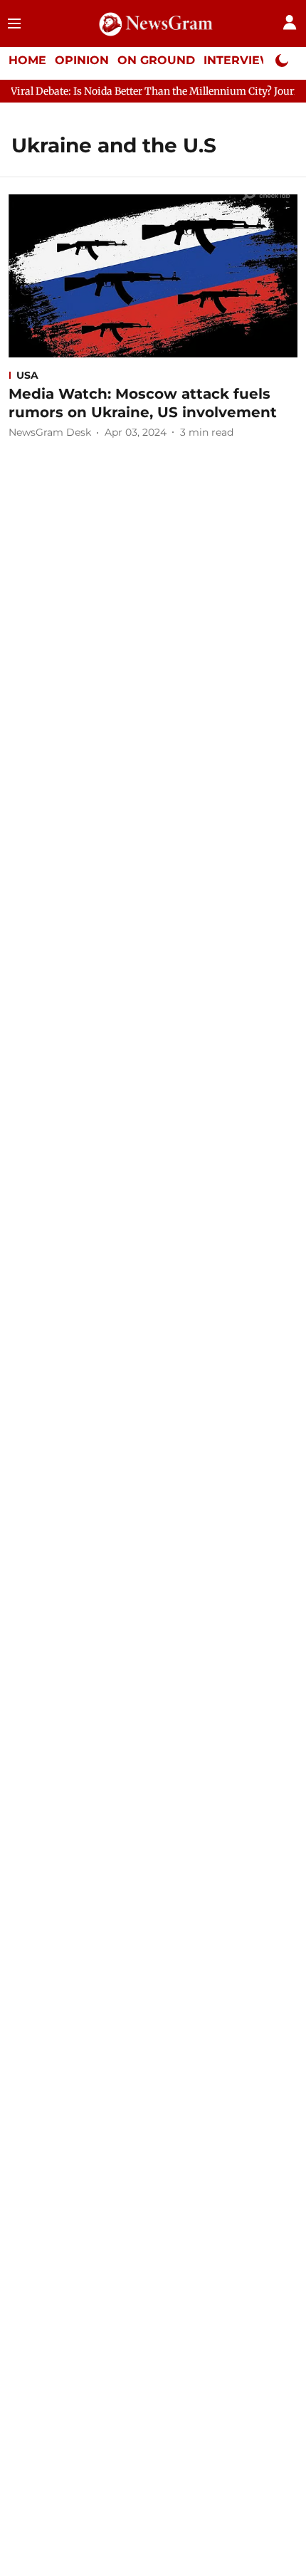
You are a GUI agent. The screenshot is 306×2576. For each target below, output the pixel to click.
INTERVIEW (238, 60)
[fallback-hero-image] (153, 276)
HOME (27, 60)
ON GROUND (156, 60)
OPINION (82, 60)
